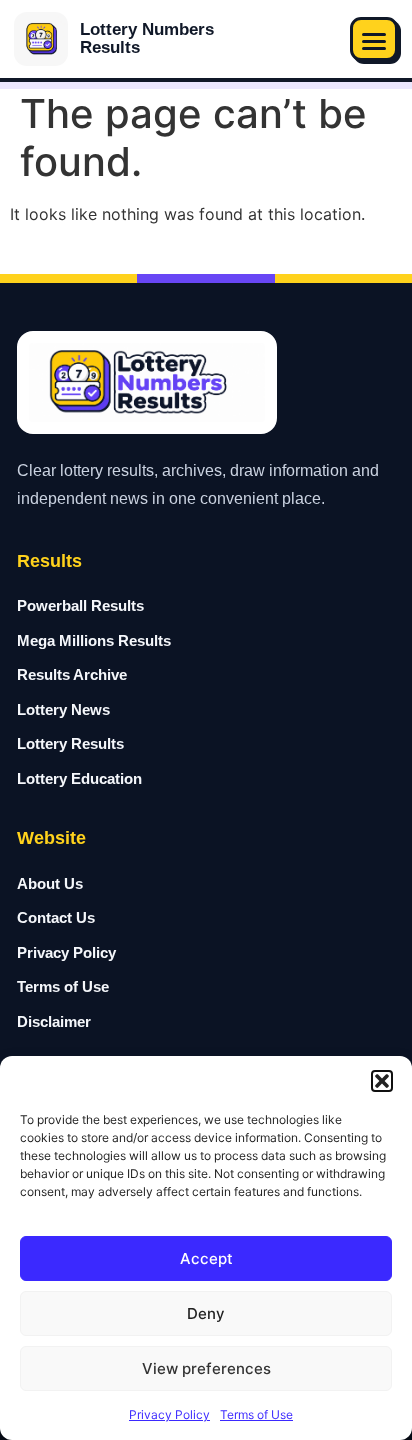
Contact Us (56, 917)
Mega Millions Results (94, 640)
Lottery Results (70, 743)
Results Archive (72, 674)
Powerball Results (80, 605)
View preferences (206, 1368)
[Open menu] (374, 39)
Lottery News (63, 709)
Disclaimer (54, 1021)
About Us (50, 883)
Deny (206, 1313)
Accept (206, 1258)
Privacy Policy (169, 1414)
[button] (382, 1081)
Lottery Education (79, 778)
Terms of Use (256, 1414)
